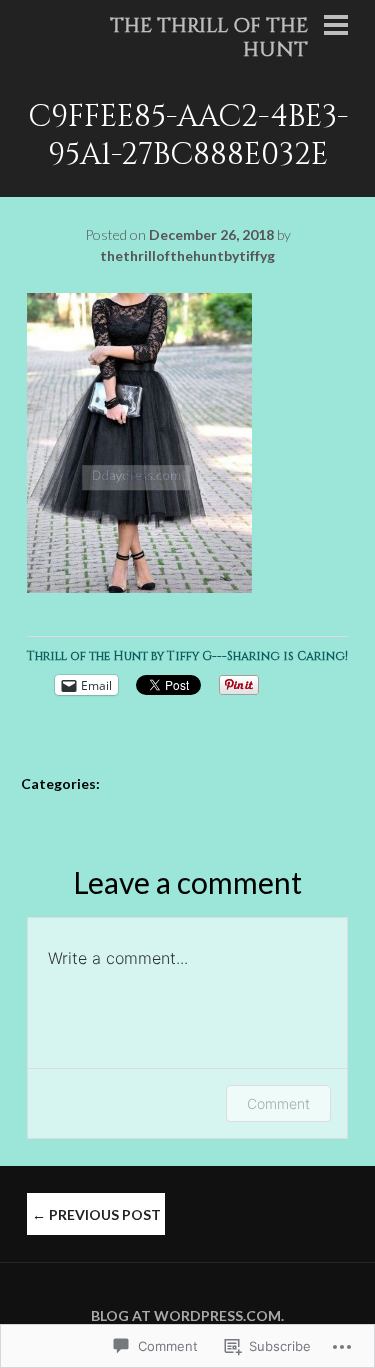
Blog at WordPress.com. (187, 1315)
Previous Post (96, 1214)
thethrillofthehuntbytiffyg (187, 255)
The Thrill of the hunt (209, 38)
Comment (278, 1103)
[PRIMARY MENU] (336, 27)
